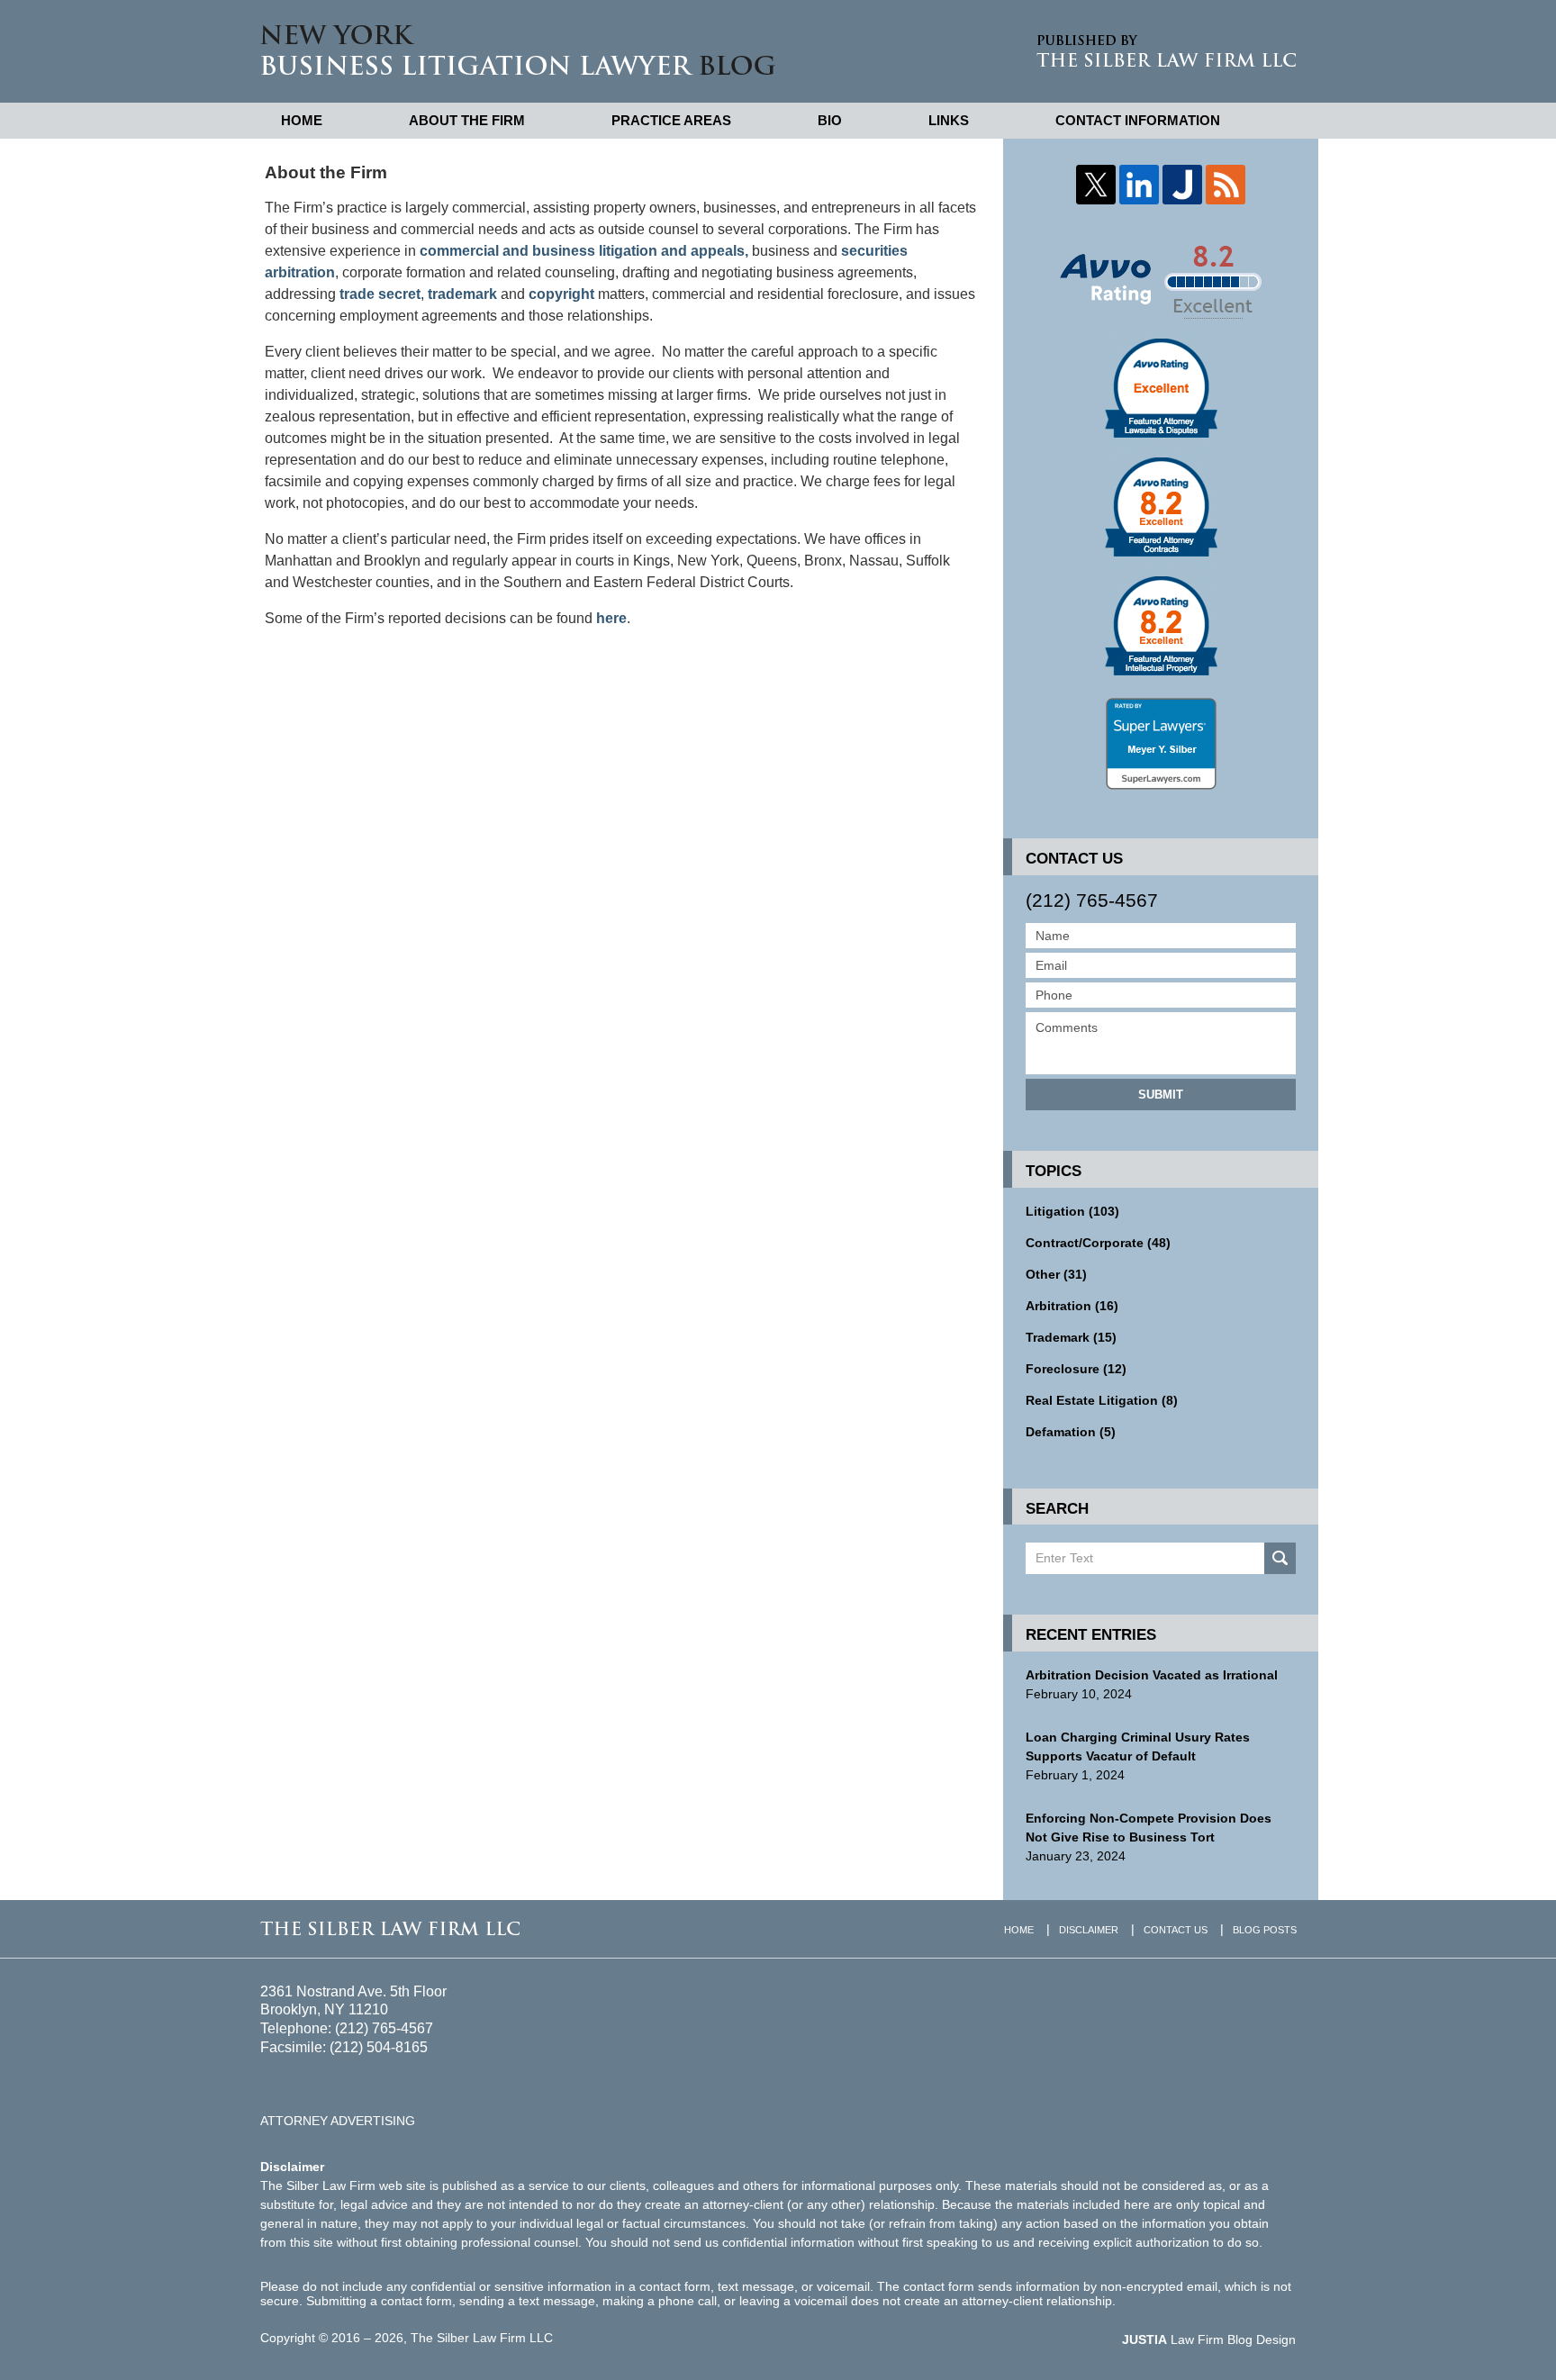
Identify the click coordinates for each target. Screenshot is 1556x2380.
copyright (561, 294)
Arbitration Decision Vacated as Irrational (1152, 1675)
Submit (1161, 1095)
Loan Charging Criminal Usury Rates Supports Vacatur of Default (1138, 1747)
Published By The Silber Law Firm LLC (1166, 51)
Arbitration (1072, 1306)
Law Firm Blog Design (1209, 2339)
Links (949, 120)
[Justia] (1182, 185)
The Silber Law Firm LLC (482, 2338)
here (611, 618)
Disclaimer (1089, 1930)
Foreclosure (1076, 1369)
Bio (830, 120)
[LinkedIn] (1139, 185)
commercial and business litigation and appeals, (584, 251)
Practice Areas (671, 120)
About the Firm (467, 120)
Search (1280, 1558)
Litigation (1072, 1211)
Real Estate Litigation (1102, 1400)
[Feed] (1226, 185)
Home (302, 120)
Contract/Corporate (1098, 1243)
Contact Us (1176, 1930)
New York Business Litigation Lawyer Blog (518, 50)
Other (1056, 1274)
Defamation (1071, 1432)
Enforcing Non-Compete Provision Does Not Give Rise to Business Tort (1149, 1828)
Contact (1138, 120)
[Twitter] (1096, 185)
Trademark (1071, 1337)
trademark (462, 294)
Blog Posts (1265, 1930)
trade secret (380, 294)
